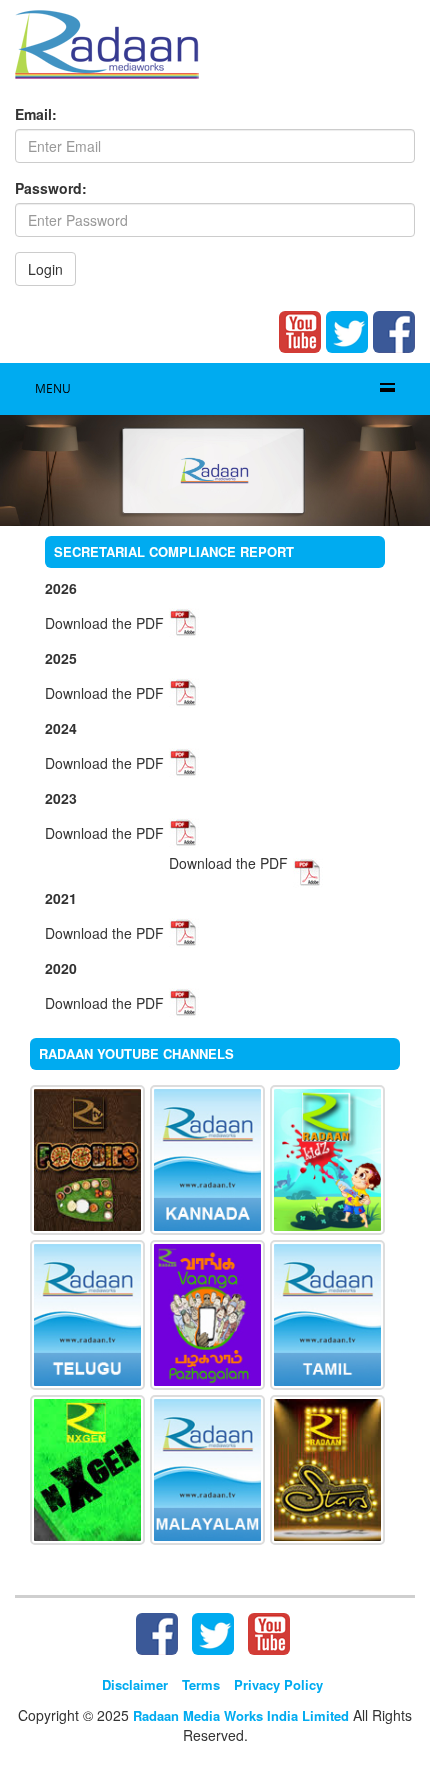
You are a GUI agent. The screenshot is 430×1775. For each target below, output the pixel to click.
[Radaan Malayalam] (207, 1468)
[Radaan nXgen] (87, 1468)
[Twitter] (347, 332)
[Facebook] (394, 332)
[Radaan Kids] (327, 1158)
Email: (36, 114)
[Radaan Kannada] (207, 1158)
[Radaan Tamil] (327, 1313)
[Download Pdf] (184, 621)
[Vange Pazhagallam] (207, 1313)
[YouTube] (300, 332)
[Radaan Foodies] (87, 1158)
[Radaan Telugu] (87, 1313)
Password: (51, 188)
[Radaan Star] (327, 1468)
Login (45, 269)
